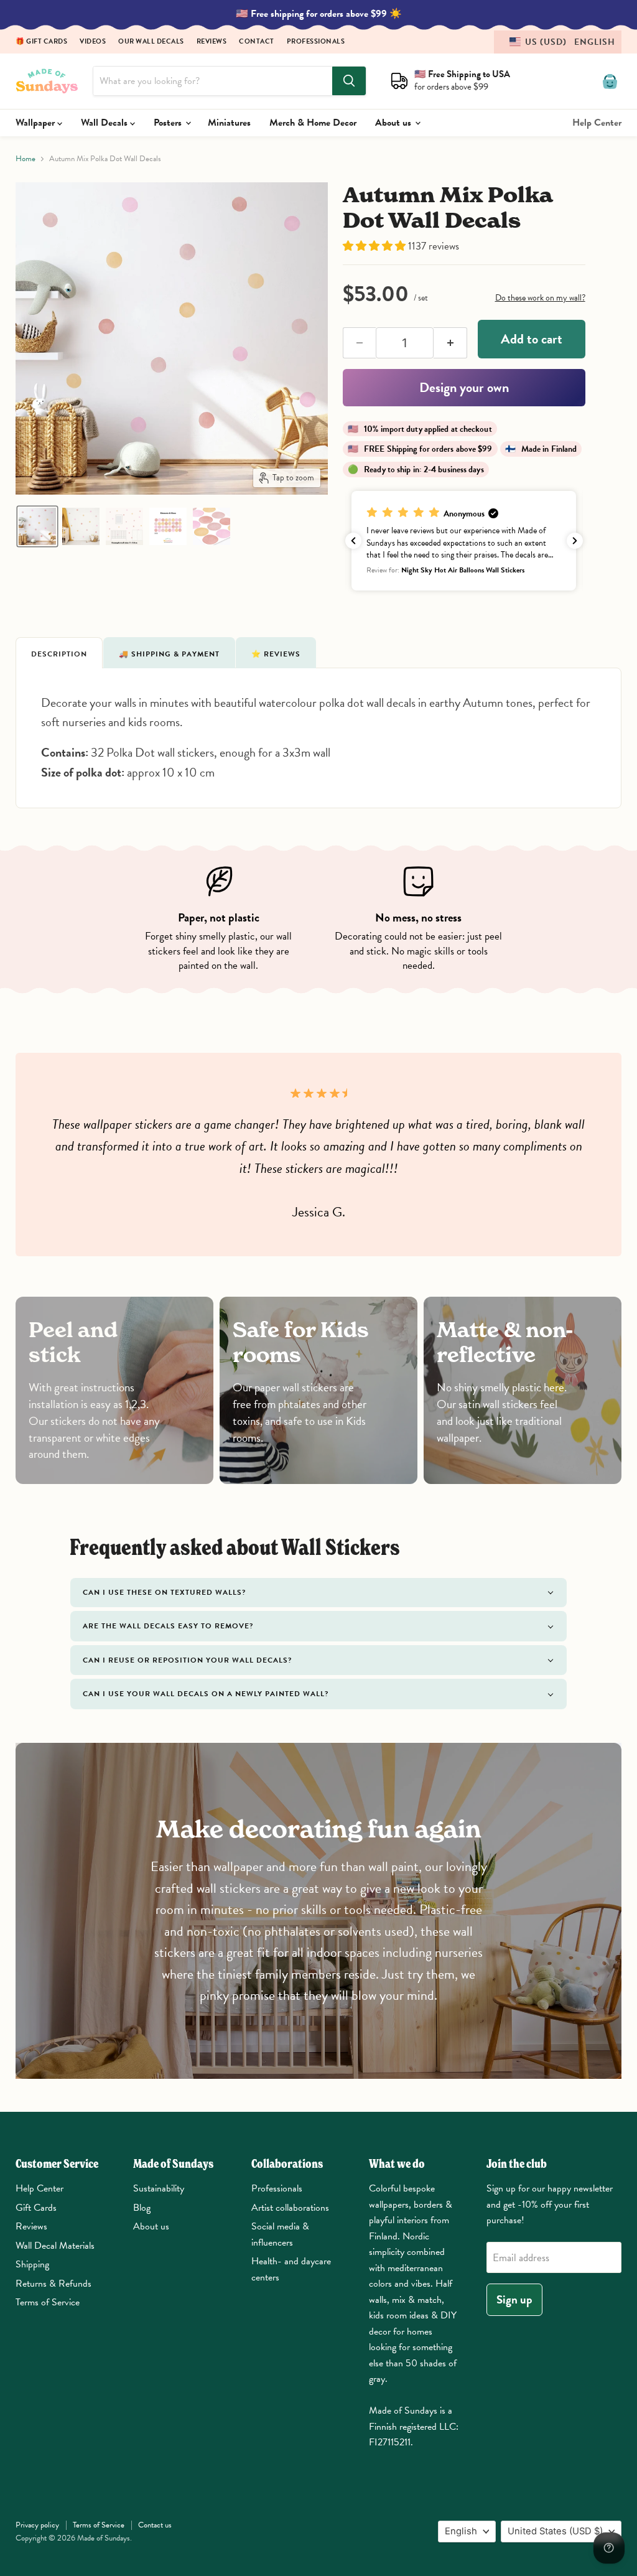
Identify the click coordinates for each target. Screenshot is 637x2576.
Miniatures (229, 123)
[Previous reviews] (353, 541)
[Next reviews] (575, 541)
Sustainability (159, 2188)
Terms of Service (48, 2302)
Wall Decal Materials (55, 2246)
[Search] (349, 81)
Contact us (155, 2525)
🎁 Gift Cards (41, 42)
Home (26, 159)
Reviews (212, 42)
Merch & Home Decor (313, 123)
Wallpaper (36, 123)
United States (555, 2531)
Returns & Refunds (53, 2284)
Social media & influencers (280, 2234)
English (461, 2531)
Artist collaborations (290, 2208)
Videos (93, 42)
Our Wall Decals (151, 42)
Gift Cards (36, 2208)
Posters (169, 123)
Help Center (597, 123)
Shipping (32, 2264)
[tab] (59, 653)
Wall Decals (105, 123)
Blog (142, 2208)
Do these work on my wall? (540, 298)
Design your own (464, 387)
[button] (558, 42)
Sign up (514, 2299)
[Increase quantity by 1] (450, 343)
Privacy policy (37, 2525)
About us (394, 123)
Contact (257, 42)
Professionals (316, 42)
